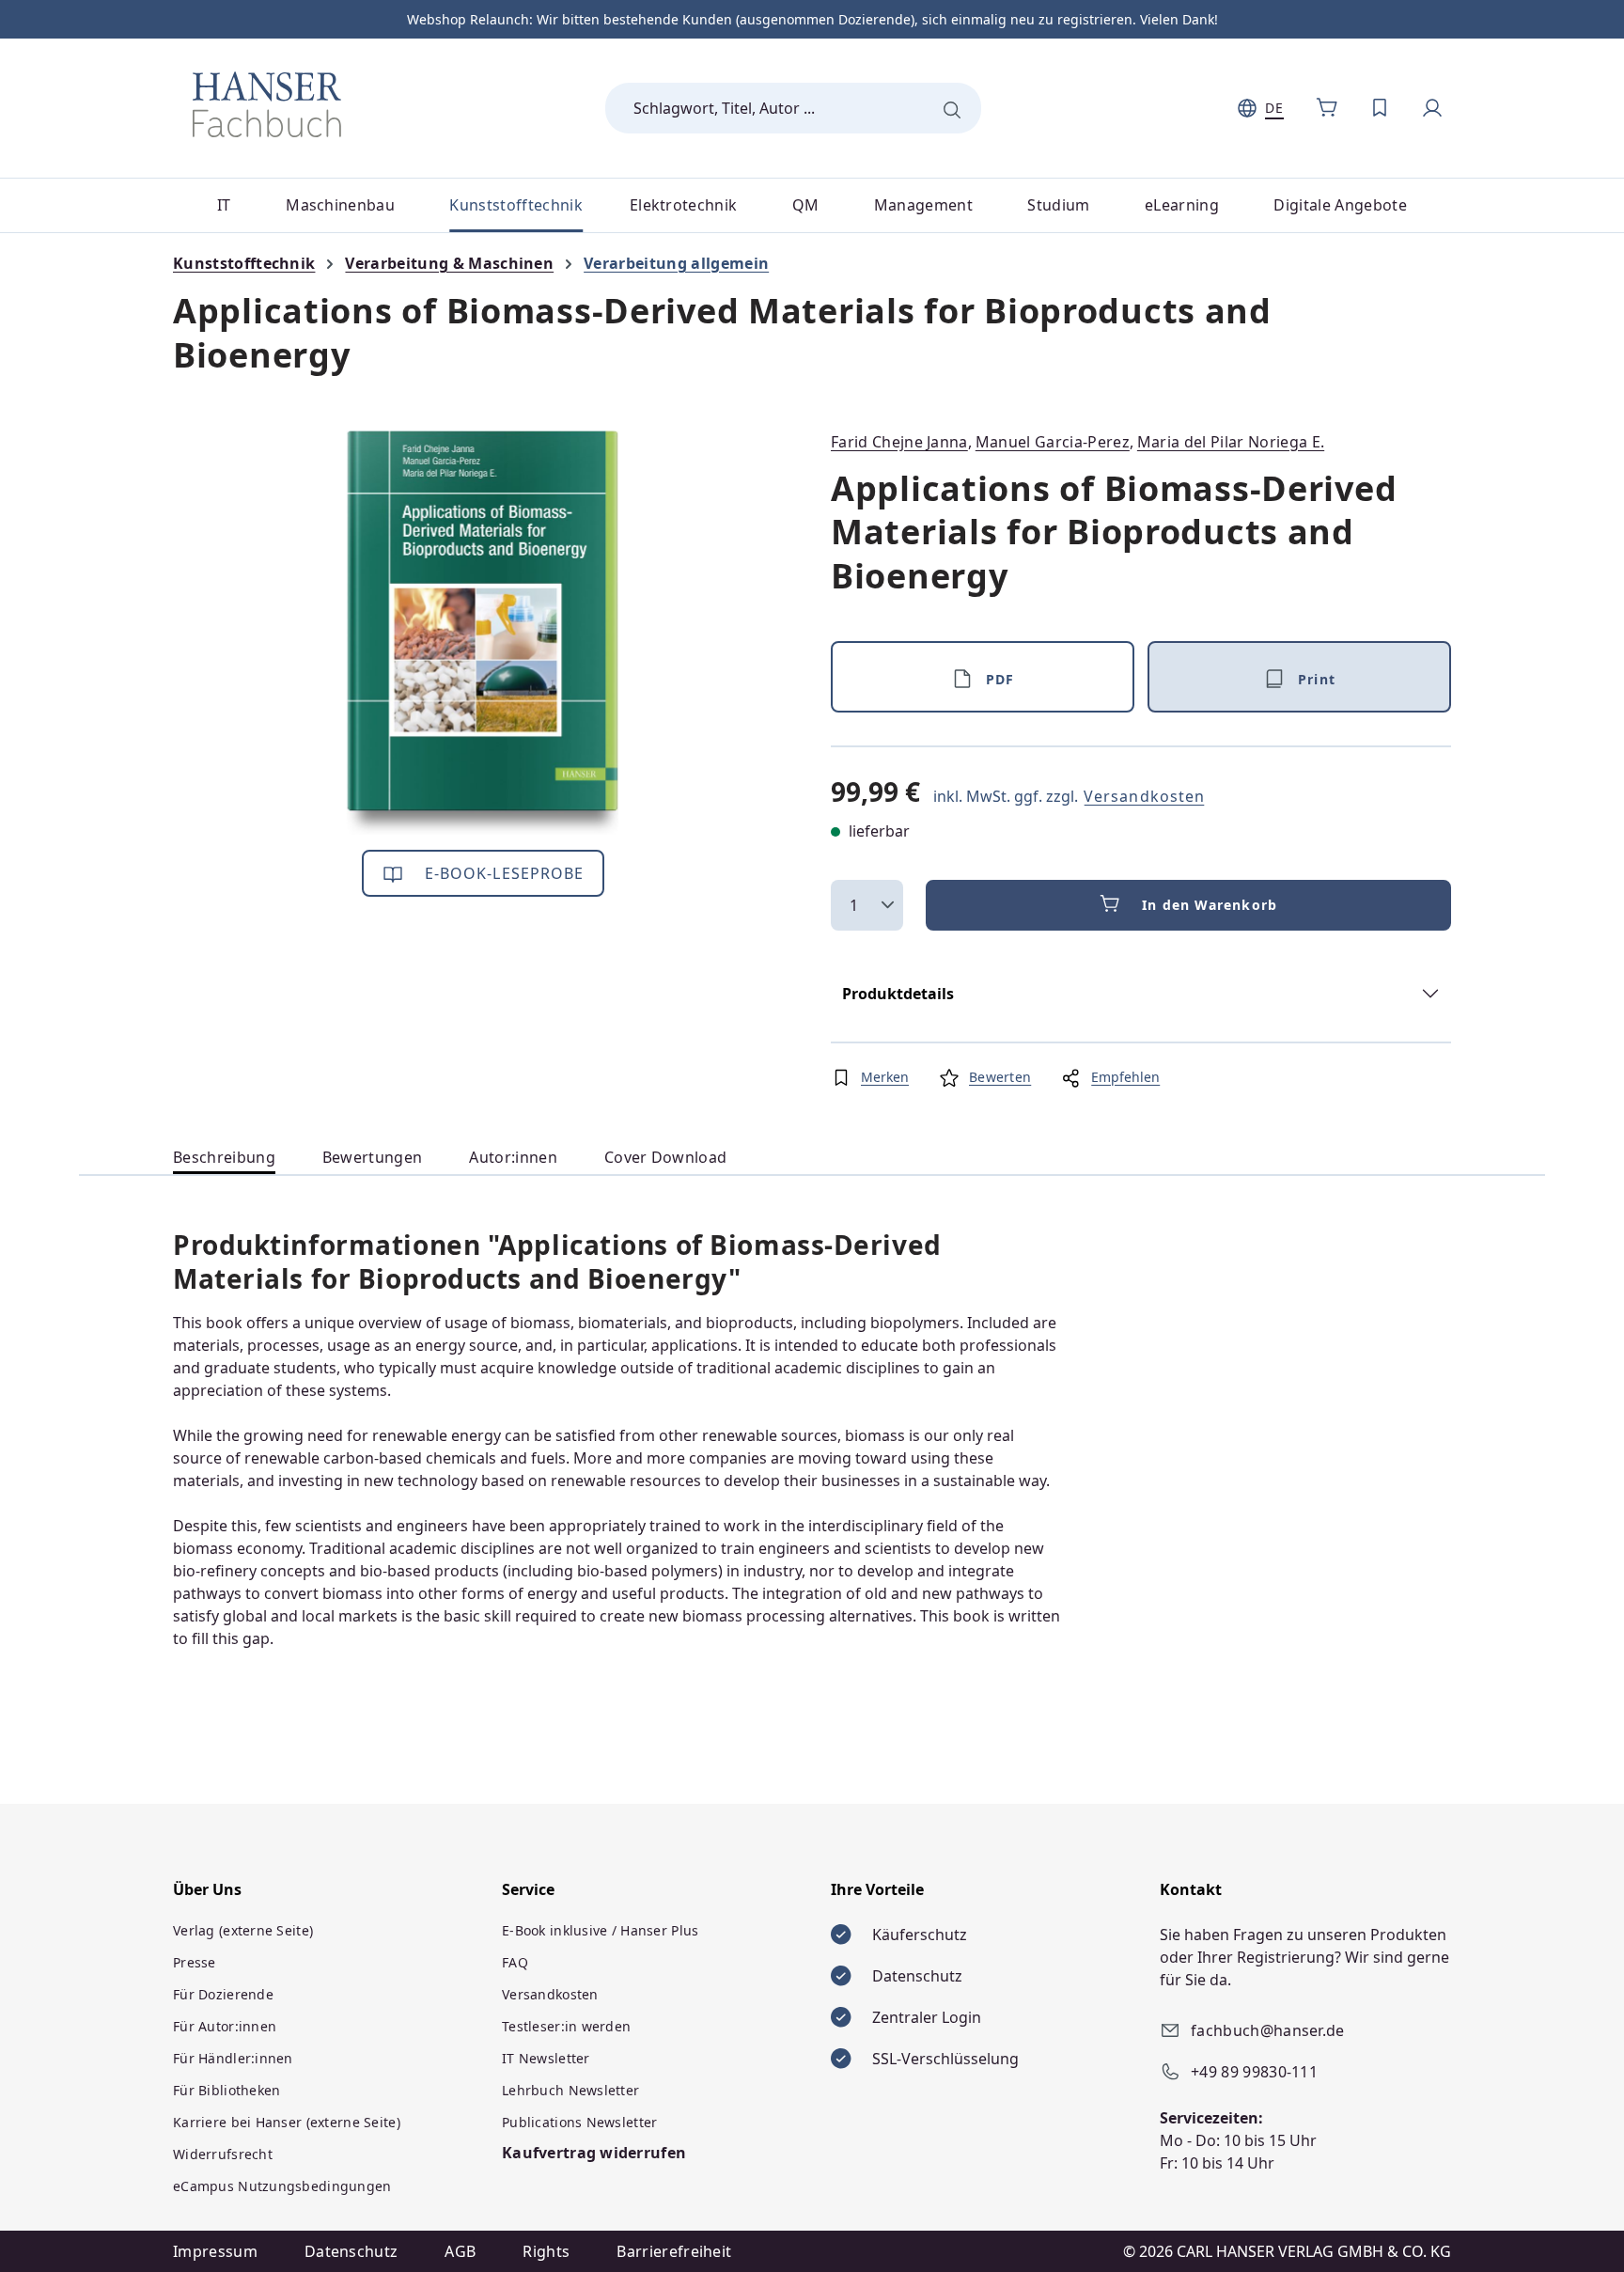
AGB (460, 2251)
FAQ (515, 1962)
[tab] (224, 1158)
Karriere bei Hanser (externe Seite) (287, 2122)
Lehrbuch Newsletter (570, 2090)
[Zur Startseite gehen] (267, 104)
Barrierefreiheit (674, 2251)
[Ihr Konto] (1432, 108)
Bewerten (1000, 1077)
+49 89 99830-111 (1254, 2072)
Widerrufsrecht (223, 2154)
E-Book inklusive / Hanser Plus (600, 1930)
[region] (483, 633)
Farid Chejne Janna (899, 442)
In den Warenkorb (1210, 905)
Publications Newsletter (579, 2122)
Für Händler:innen (233, 2058)
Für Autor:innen (225, 2026)
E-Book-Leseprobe (502, 873)
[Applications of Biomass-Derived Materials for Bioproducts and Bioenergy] (483, 633)
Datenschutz (351, 2251)
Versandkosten (1144, 796)
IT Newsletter (546, 2058)
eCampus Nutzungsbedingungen (282, 2186)
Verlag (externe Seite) (243, 1930)
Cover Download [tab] (665, 1157)
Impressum (215, 2251)
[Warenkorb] (1327, 108)
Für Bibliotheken (226, 2090)
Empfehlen (1125, 1077)
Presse (195, 1962)
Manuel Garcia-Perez (1053, 442)
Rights (546, 2251)
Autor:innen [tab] (513, 1157)
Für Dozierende (223, 1994)
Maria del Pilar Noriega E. (1231, 442)
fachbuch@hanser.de (1268, 2030)
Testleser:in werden (566, 2026)
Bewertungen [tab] (373, 1157)
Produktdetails (898, 994)
